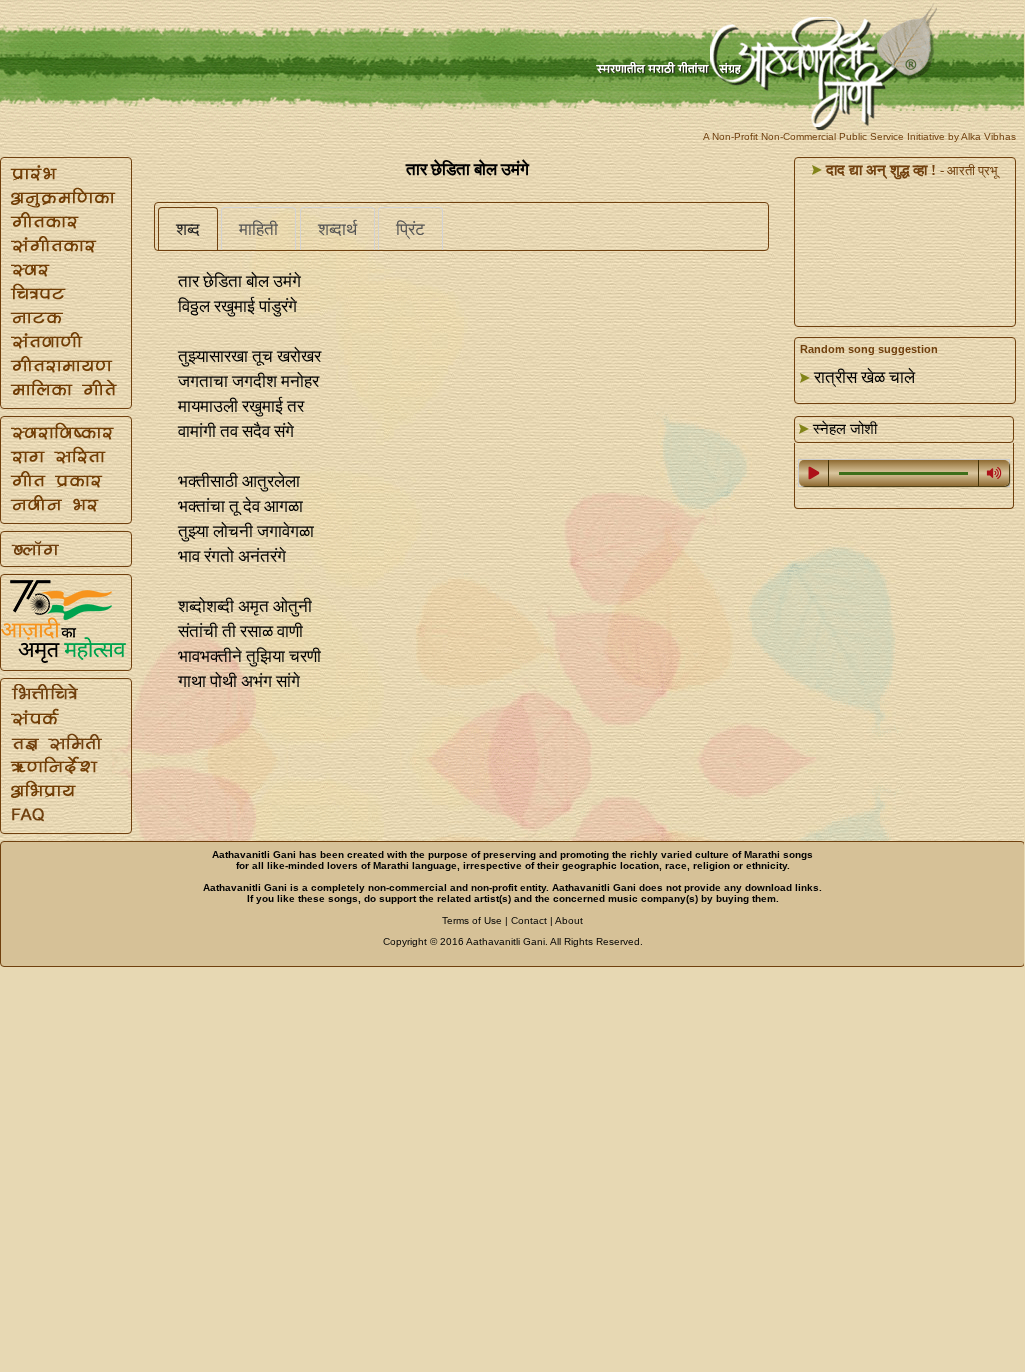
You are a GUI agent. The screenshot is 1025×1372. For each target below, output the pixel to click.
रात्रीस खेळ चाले (864, 377)
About (569, 920)
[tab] (188, 229)
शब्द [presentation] (188, 229)
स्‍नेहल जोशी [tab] (843, 429)
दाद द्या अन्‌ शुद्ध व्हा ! (879, 170)
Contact (529, 920)
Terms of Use (472, 920)
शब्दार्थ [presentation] (337, 229)
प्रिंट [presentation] (410, 229)
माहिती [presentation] (258, 229)
